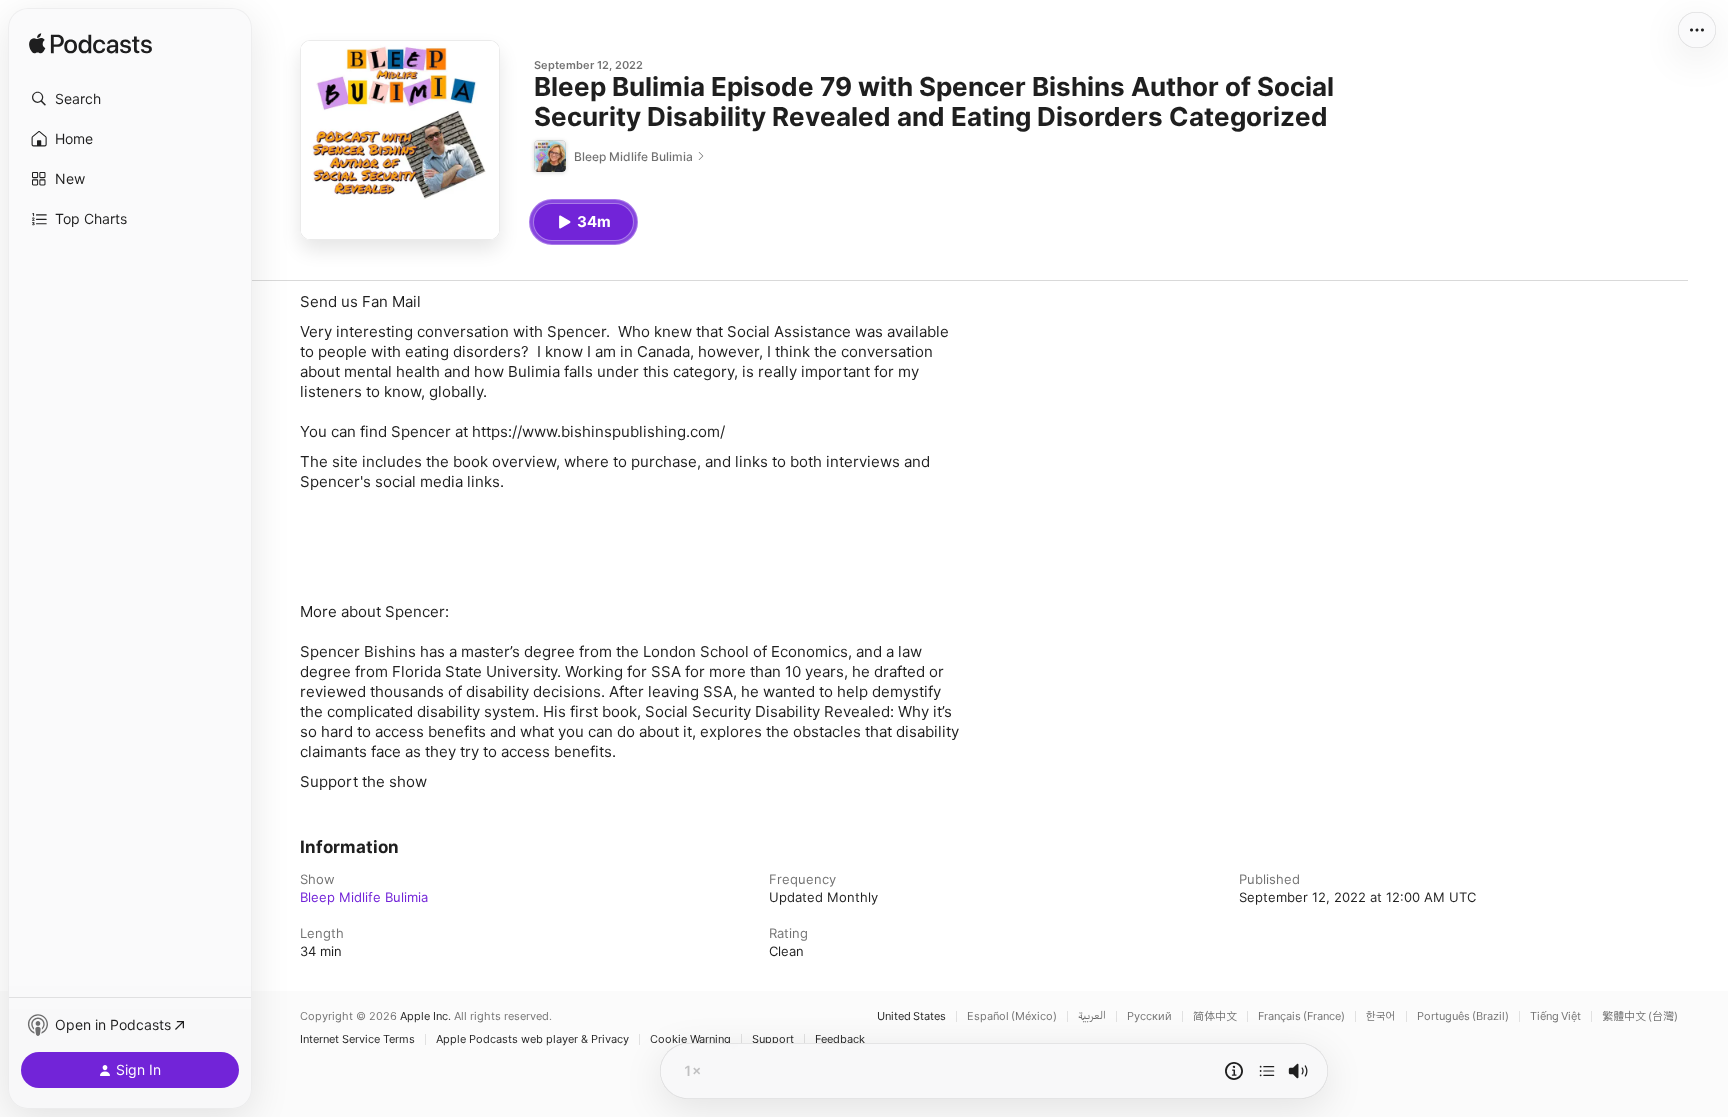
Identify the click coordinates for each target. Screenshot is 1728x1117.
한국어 (1381, 1016)
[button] (130, 99)
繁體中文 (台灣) (1640, 1016)
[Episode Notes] (1234, 1071)
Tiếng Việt (1555, 1016)
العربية (1092, 1016)
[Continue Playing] (1267, 1071)
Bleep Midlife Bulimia (364, 897)
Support (773, 1039)
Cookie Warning (690, 1039)
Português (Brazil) (1463, 1016)
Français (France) (1301, 1016)
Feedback (840, 1039)
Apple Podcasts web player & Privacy (532, 1039)
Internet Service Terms (357, 1039)
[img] (90, 45)
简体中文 (1215, 1016)
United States (911, 1016)
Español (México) (1012, 1016)
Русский (1149, 1016)
